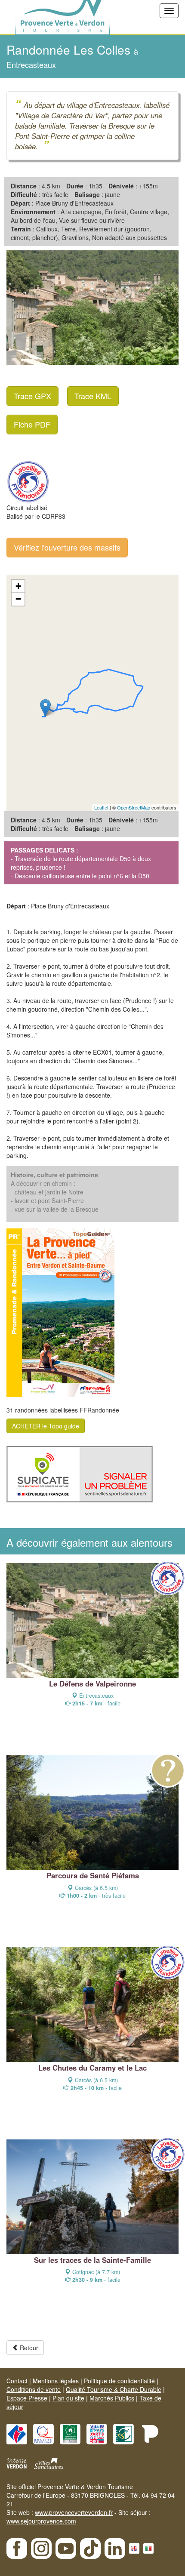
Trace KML (93, 396)
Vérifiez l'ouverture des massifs (67, 547)
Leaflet (101, 807)
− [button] (18, 599)
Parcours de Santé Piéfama (93, 1875)
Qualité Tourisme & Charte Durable (114, 2389)
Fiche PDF (32, 424)
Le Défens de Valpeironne (92, 1683)
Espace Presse (27, 2398)
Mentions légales (56, 2381)
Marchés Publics (112, 2398)
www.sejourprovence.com (41, 2521)
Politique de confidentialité (119, 2381)
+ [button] (18, 586)
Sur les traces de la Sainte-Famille (92, 2260)
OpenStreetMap (134, 807)
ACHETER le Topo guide (46, 1426)
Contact (17, 2381)
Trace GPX (32, 396)
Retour (28, 2348)
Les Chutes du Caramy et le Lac (92, 2068)
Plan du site (68, 2398)
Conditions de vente (34, 2389)
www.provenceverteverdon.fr (74, 2512)
